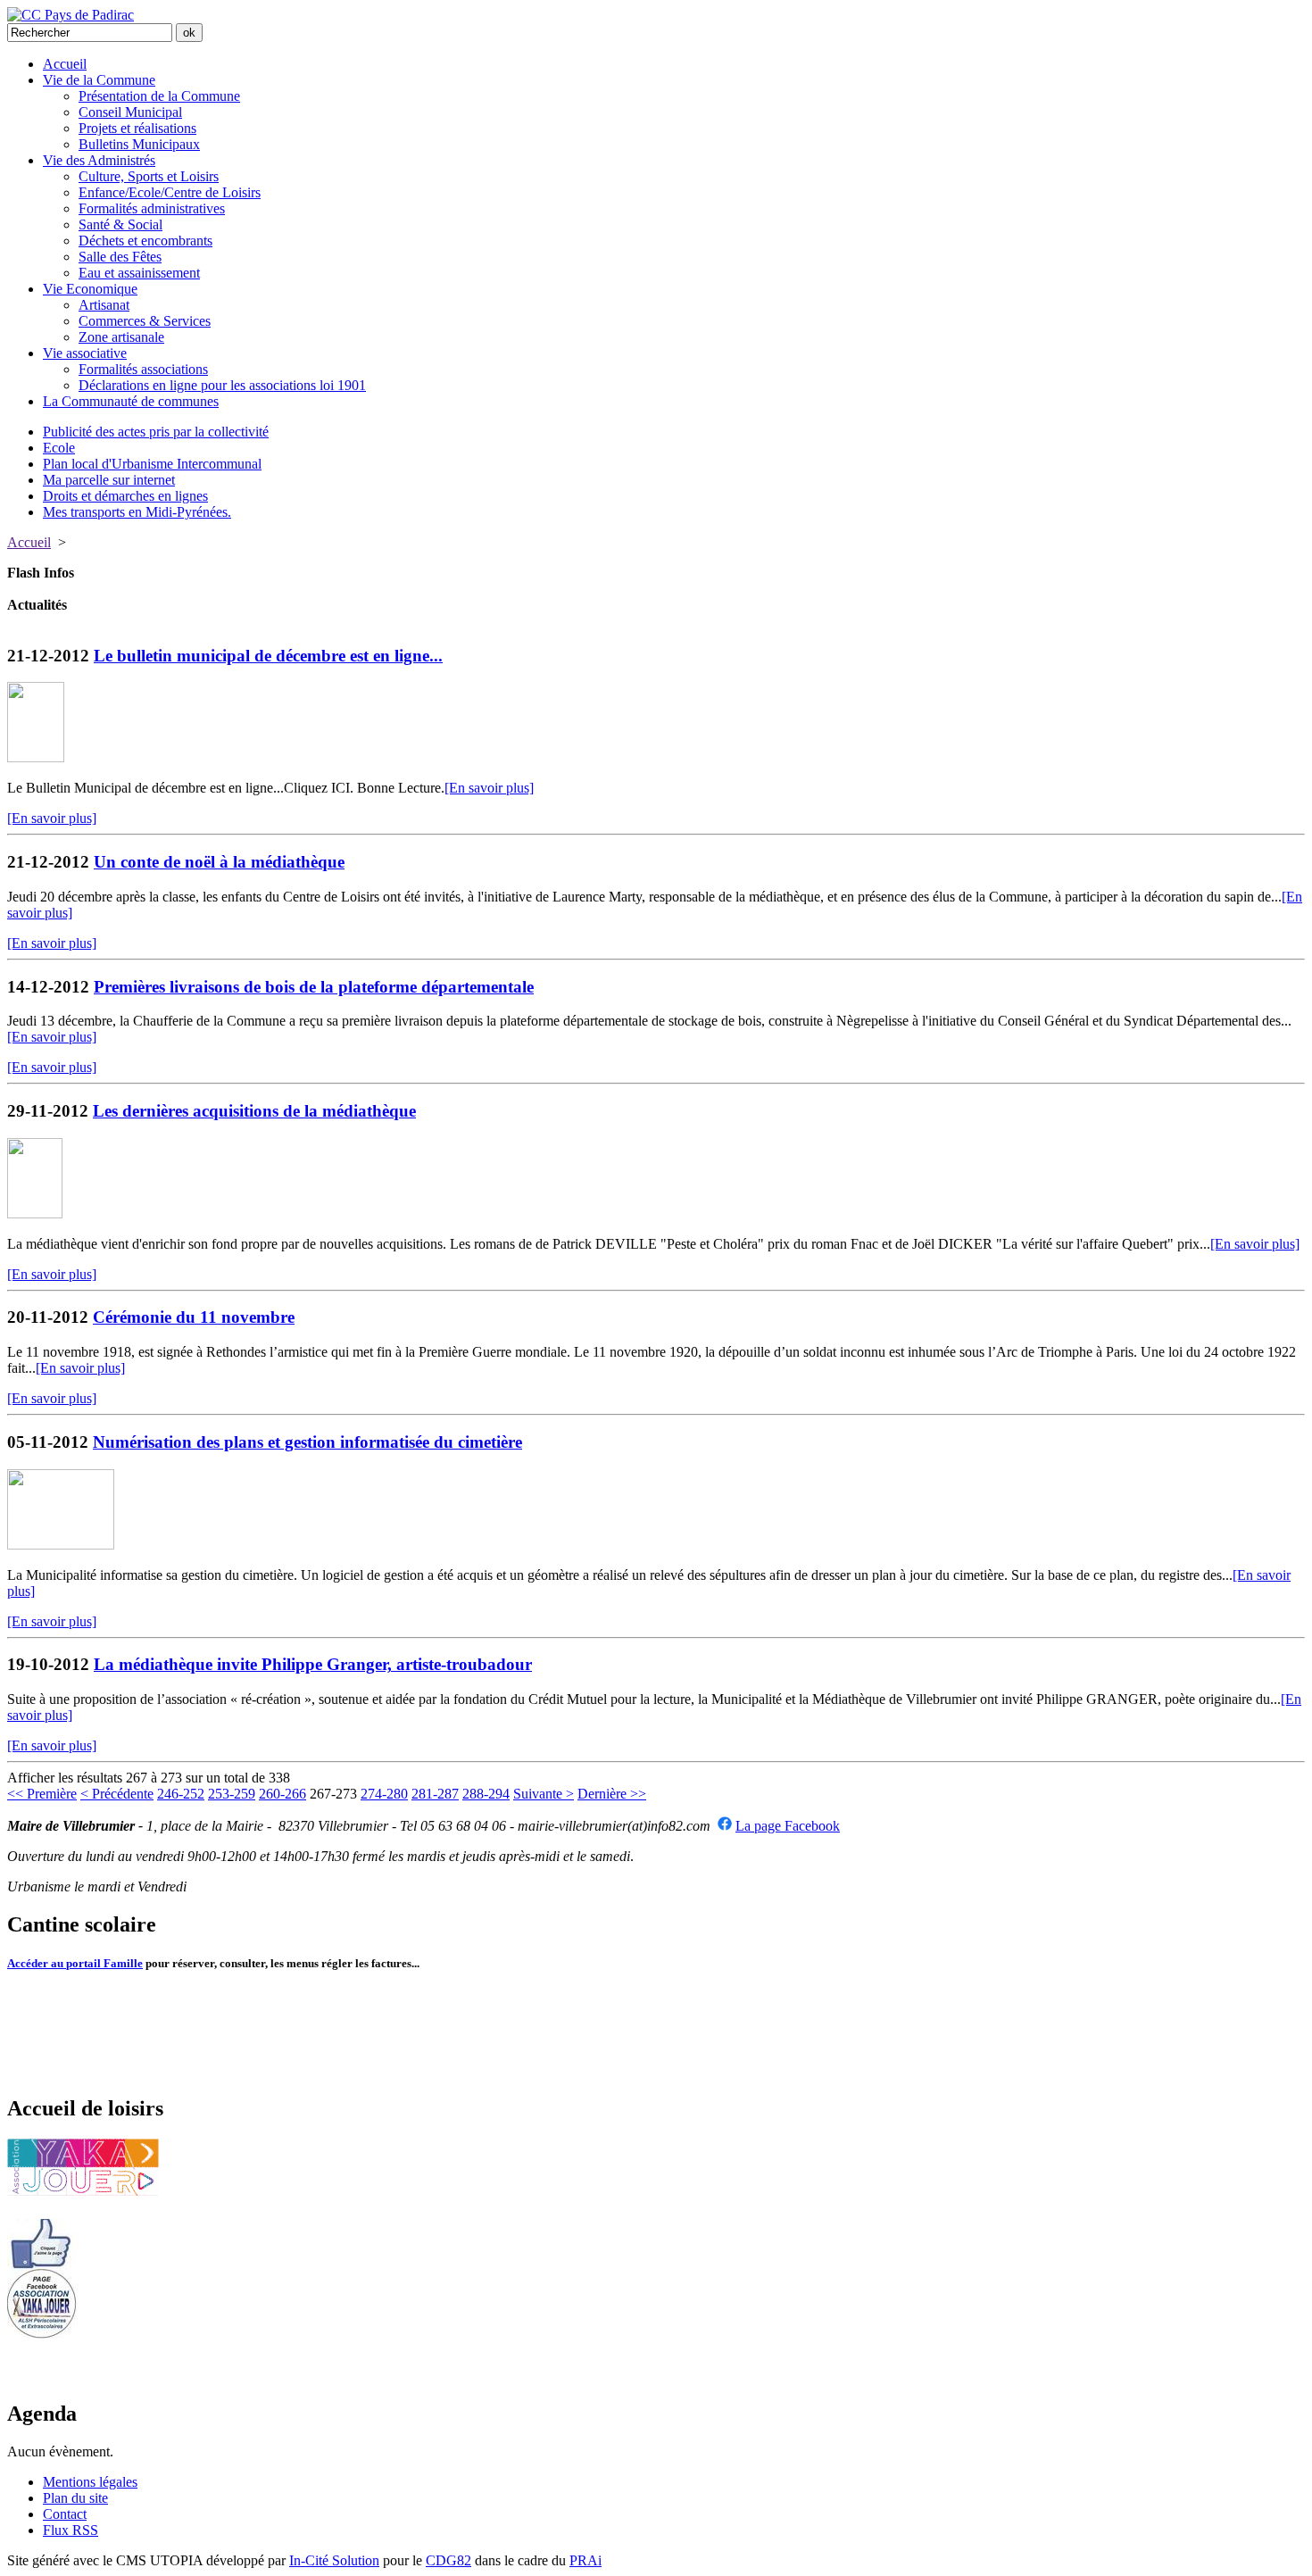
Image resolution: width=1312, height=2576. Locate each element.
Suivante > (544, 1794)
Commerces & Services (145, 321)
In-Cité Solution (334, 2560)
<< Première (42, 1794)
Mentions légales (90, 2482)
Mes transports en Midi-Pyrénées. (137, 512)
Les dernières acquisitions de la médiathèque (254, 1111)
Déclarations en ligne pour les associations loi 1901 (222, 385)
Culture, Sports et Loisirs (149, 176)
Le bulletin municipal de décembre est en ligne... (268, 656)
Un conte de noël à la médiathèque (219, 862)
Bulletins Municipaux (139, 144)
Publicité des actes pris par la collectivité (156, 432)
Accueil (65, 64)
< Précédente (117, 1794)
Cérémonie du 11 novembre (194, 1317)
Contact (65, 2514)
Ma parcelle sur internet (109, 480)
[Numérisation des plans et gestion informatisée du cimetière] (61, 1545)
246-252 (181, 1794)
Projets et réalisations (137, 128)
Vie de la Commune (99, 80)
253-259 (232, 1794)
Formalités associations (143, 369)
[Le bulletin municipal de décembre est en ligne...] (36, 757)
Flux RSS (71, 2530)
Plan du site (75, 2498)
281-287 (435, 1794)
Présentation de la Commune (159, 96)
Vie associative (85, 353)
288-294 (486, 1794)
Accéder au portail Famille (75, 1963)
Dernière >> (612, 1794)
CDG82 (448, 2560)
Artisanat (104, 305)
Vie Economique (90, 289)
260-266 (282, 1794)
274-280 (384, 1794)
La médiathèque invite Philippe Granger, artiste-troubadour (313, 1664)
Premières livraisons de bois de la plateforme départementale (314, 987)
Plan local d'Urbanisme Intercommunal (152, 464)
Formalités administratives (152, 208)
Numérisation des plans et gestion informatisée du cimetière (307, 1442)
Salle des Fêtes (120, 257)
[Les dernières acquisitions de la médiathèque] (35, 1213)
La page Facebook (788, 1826)
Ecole (59, 448)
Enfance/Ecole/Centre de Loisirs (170, 192)
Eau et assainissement (139, 273)
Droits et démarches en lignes (125, 496)
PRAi (585, 2560)
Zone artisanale (121, 337)
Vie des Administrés (99, 160)
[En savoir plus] (489, 788)
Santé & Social (120, 224)
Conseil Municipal (130, 112)
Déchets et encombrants (145, 241)
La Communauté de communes (131, 401)
